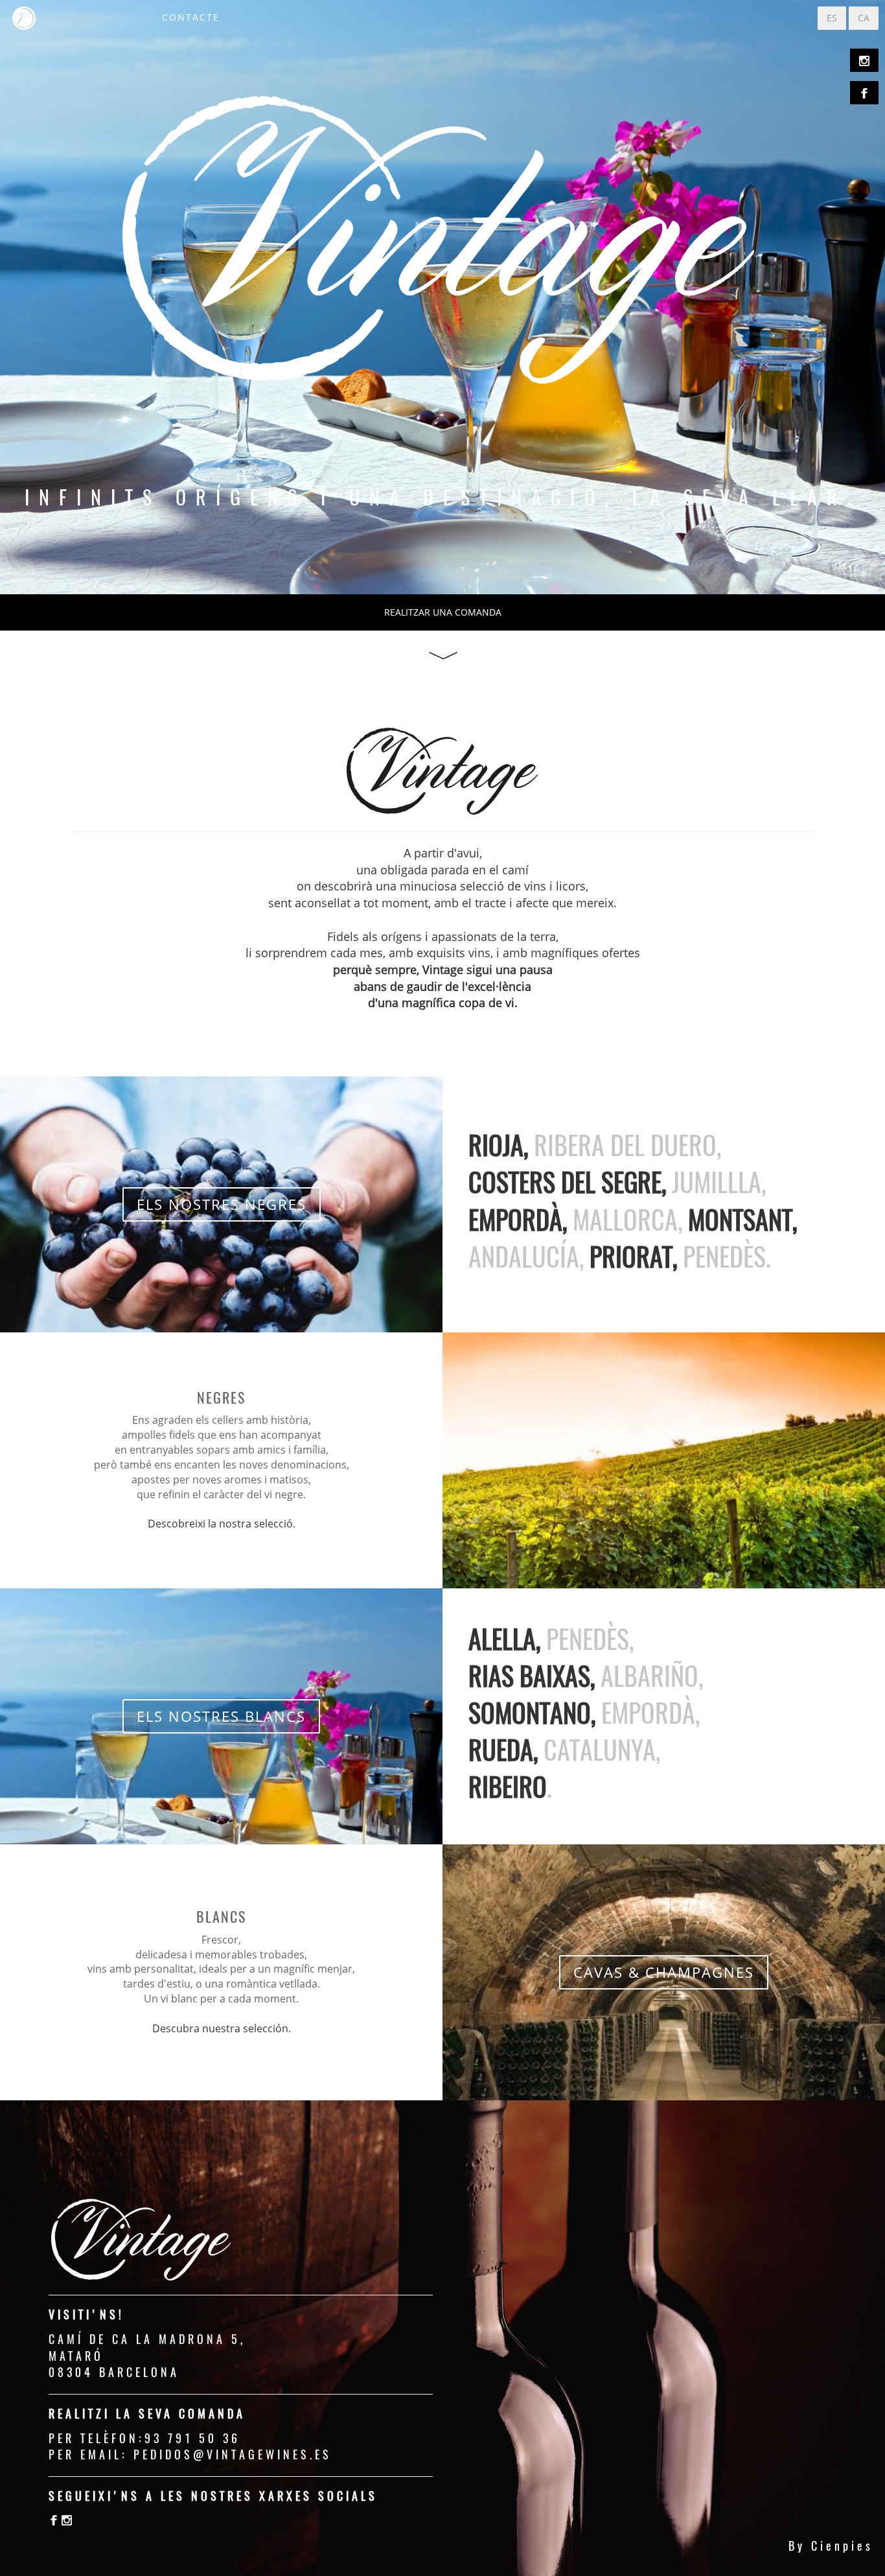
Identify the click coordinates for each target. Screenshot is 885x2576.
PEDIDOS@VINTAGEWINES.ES (233, 2454)
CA (864, 18)
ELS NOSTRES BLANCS (221, 1716)
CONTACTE (191, 17)
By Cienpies (831, 2546)
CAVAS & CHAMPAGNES (664, 1972)
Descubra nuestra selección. (222, 2028)
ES (832, 18)
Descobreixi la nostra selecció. (222, 1524)
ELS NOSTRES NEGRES (222, 1204)
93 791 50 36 (192, 2438)
